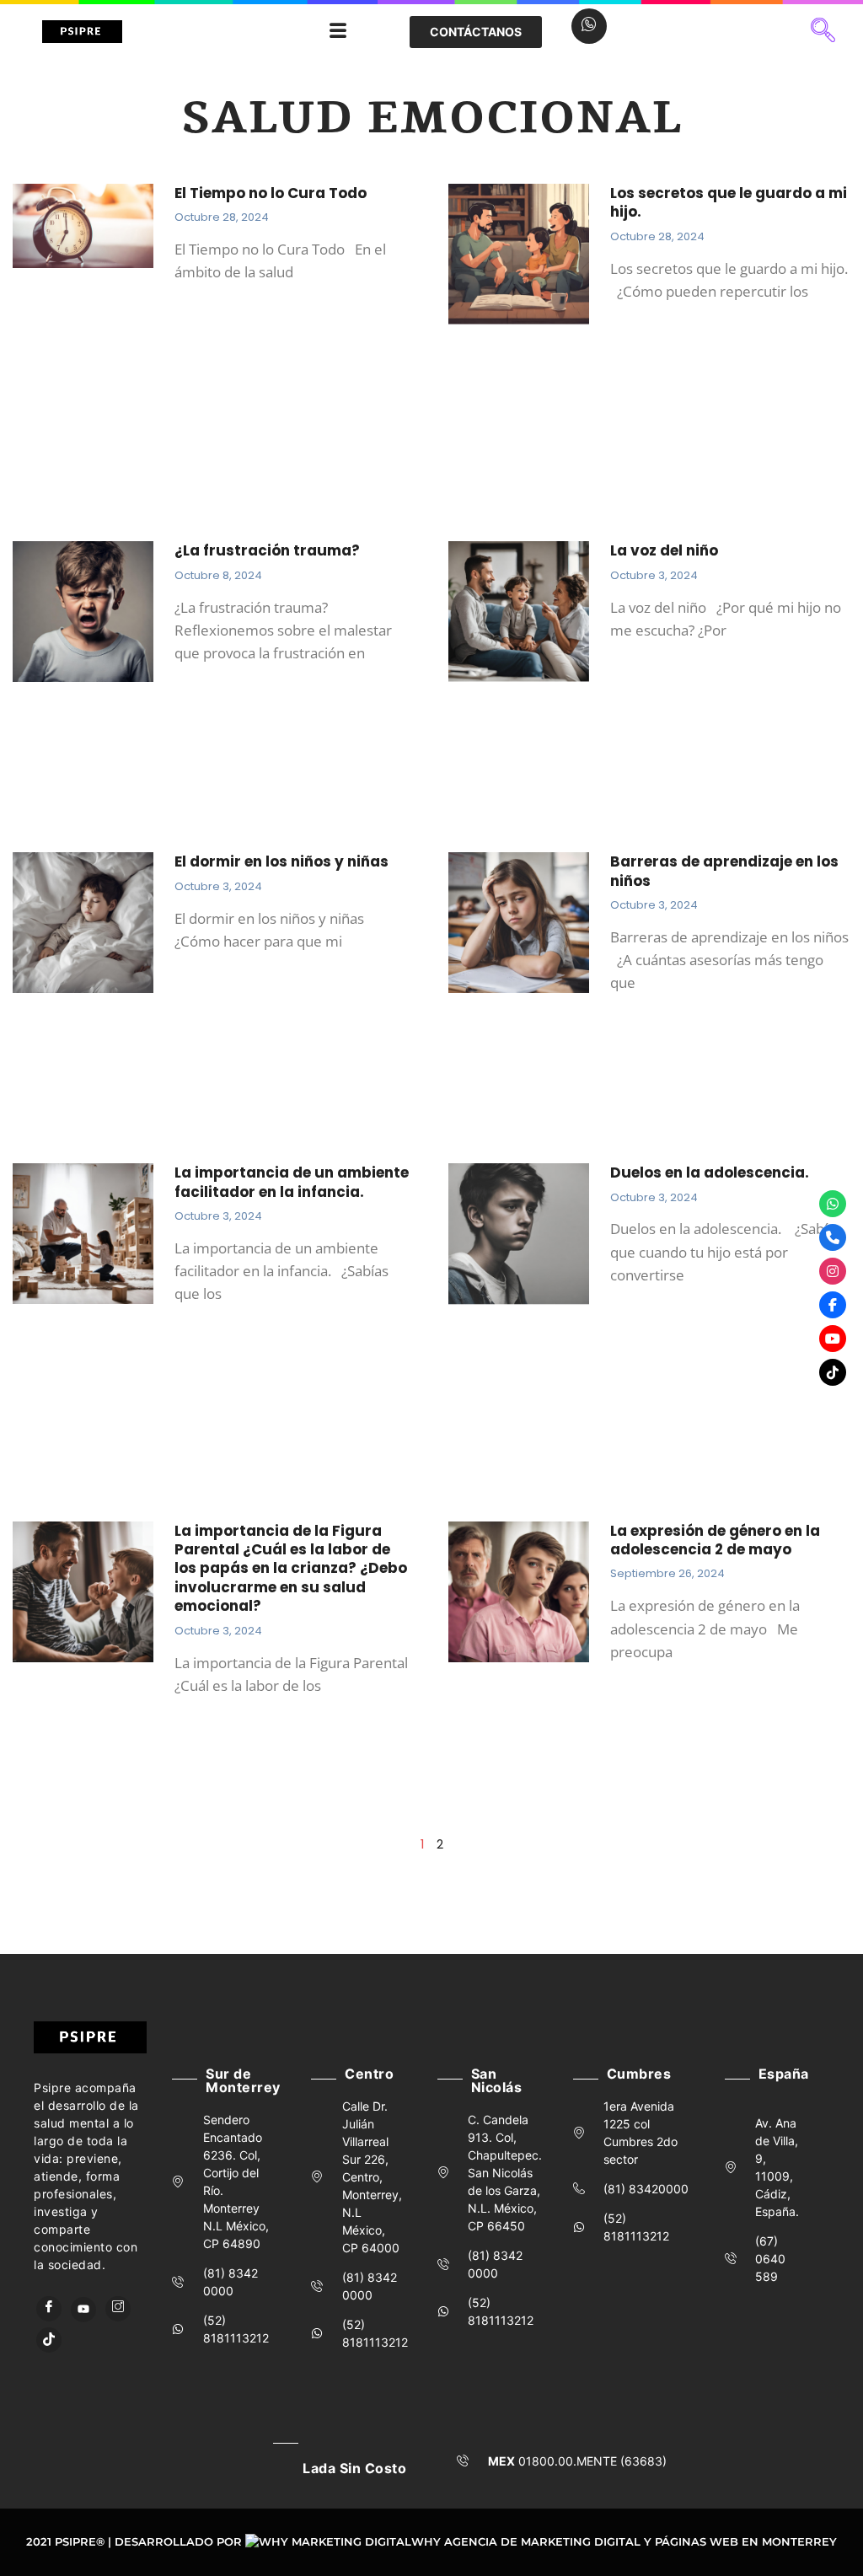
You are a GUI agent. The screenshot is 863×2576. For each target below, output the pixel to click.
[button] (823, 32)
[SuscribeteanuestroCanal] (833, 1339)
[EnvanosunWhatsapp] (833, 1204)
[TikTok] (49, 2340)
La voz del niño (664, 550)
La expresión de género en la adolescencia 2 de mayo (715, 1540)
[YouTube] (83, 2310)
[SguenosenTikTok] (833, 1372)
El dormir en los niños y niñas (281, 861)
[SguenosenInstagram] (833, 1271)
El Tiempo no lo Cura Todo (271, 193)
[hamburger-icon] (338, 32)
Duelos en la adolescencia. (711, 1173)
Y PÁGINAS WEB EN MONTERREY (740, 2541)
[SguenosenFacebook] (833, 1305)
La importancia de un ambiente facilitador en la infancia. (292, 1182)
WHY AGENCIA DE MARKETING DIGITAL (526, 2541)
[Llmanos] (833, 1237)
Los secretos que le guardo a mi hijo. (729, 202)
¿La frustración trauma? (267, 550)
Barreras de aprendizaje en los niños (724, 871)
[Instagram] (118, 2309)
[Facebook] (49, 2309)
